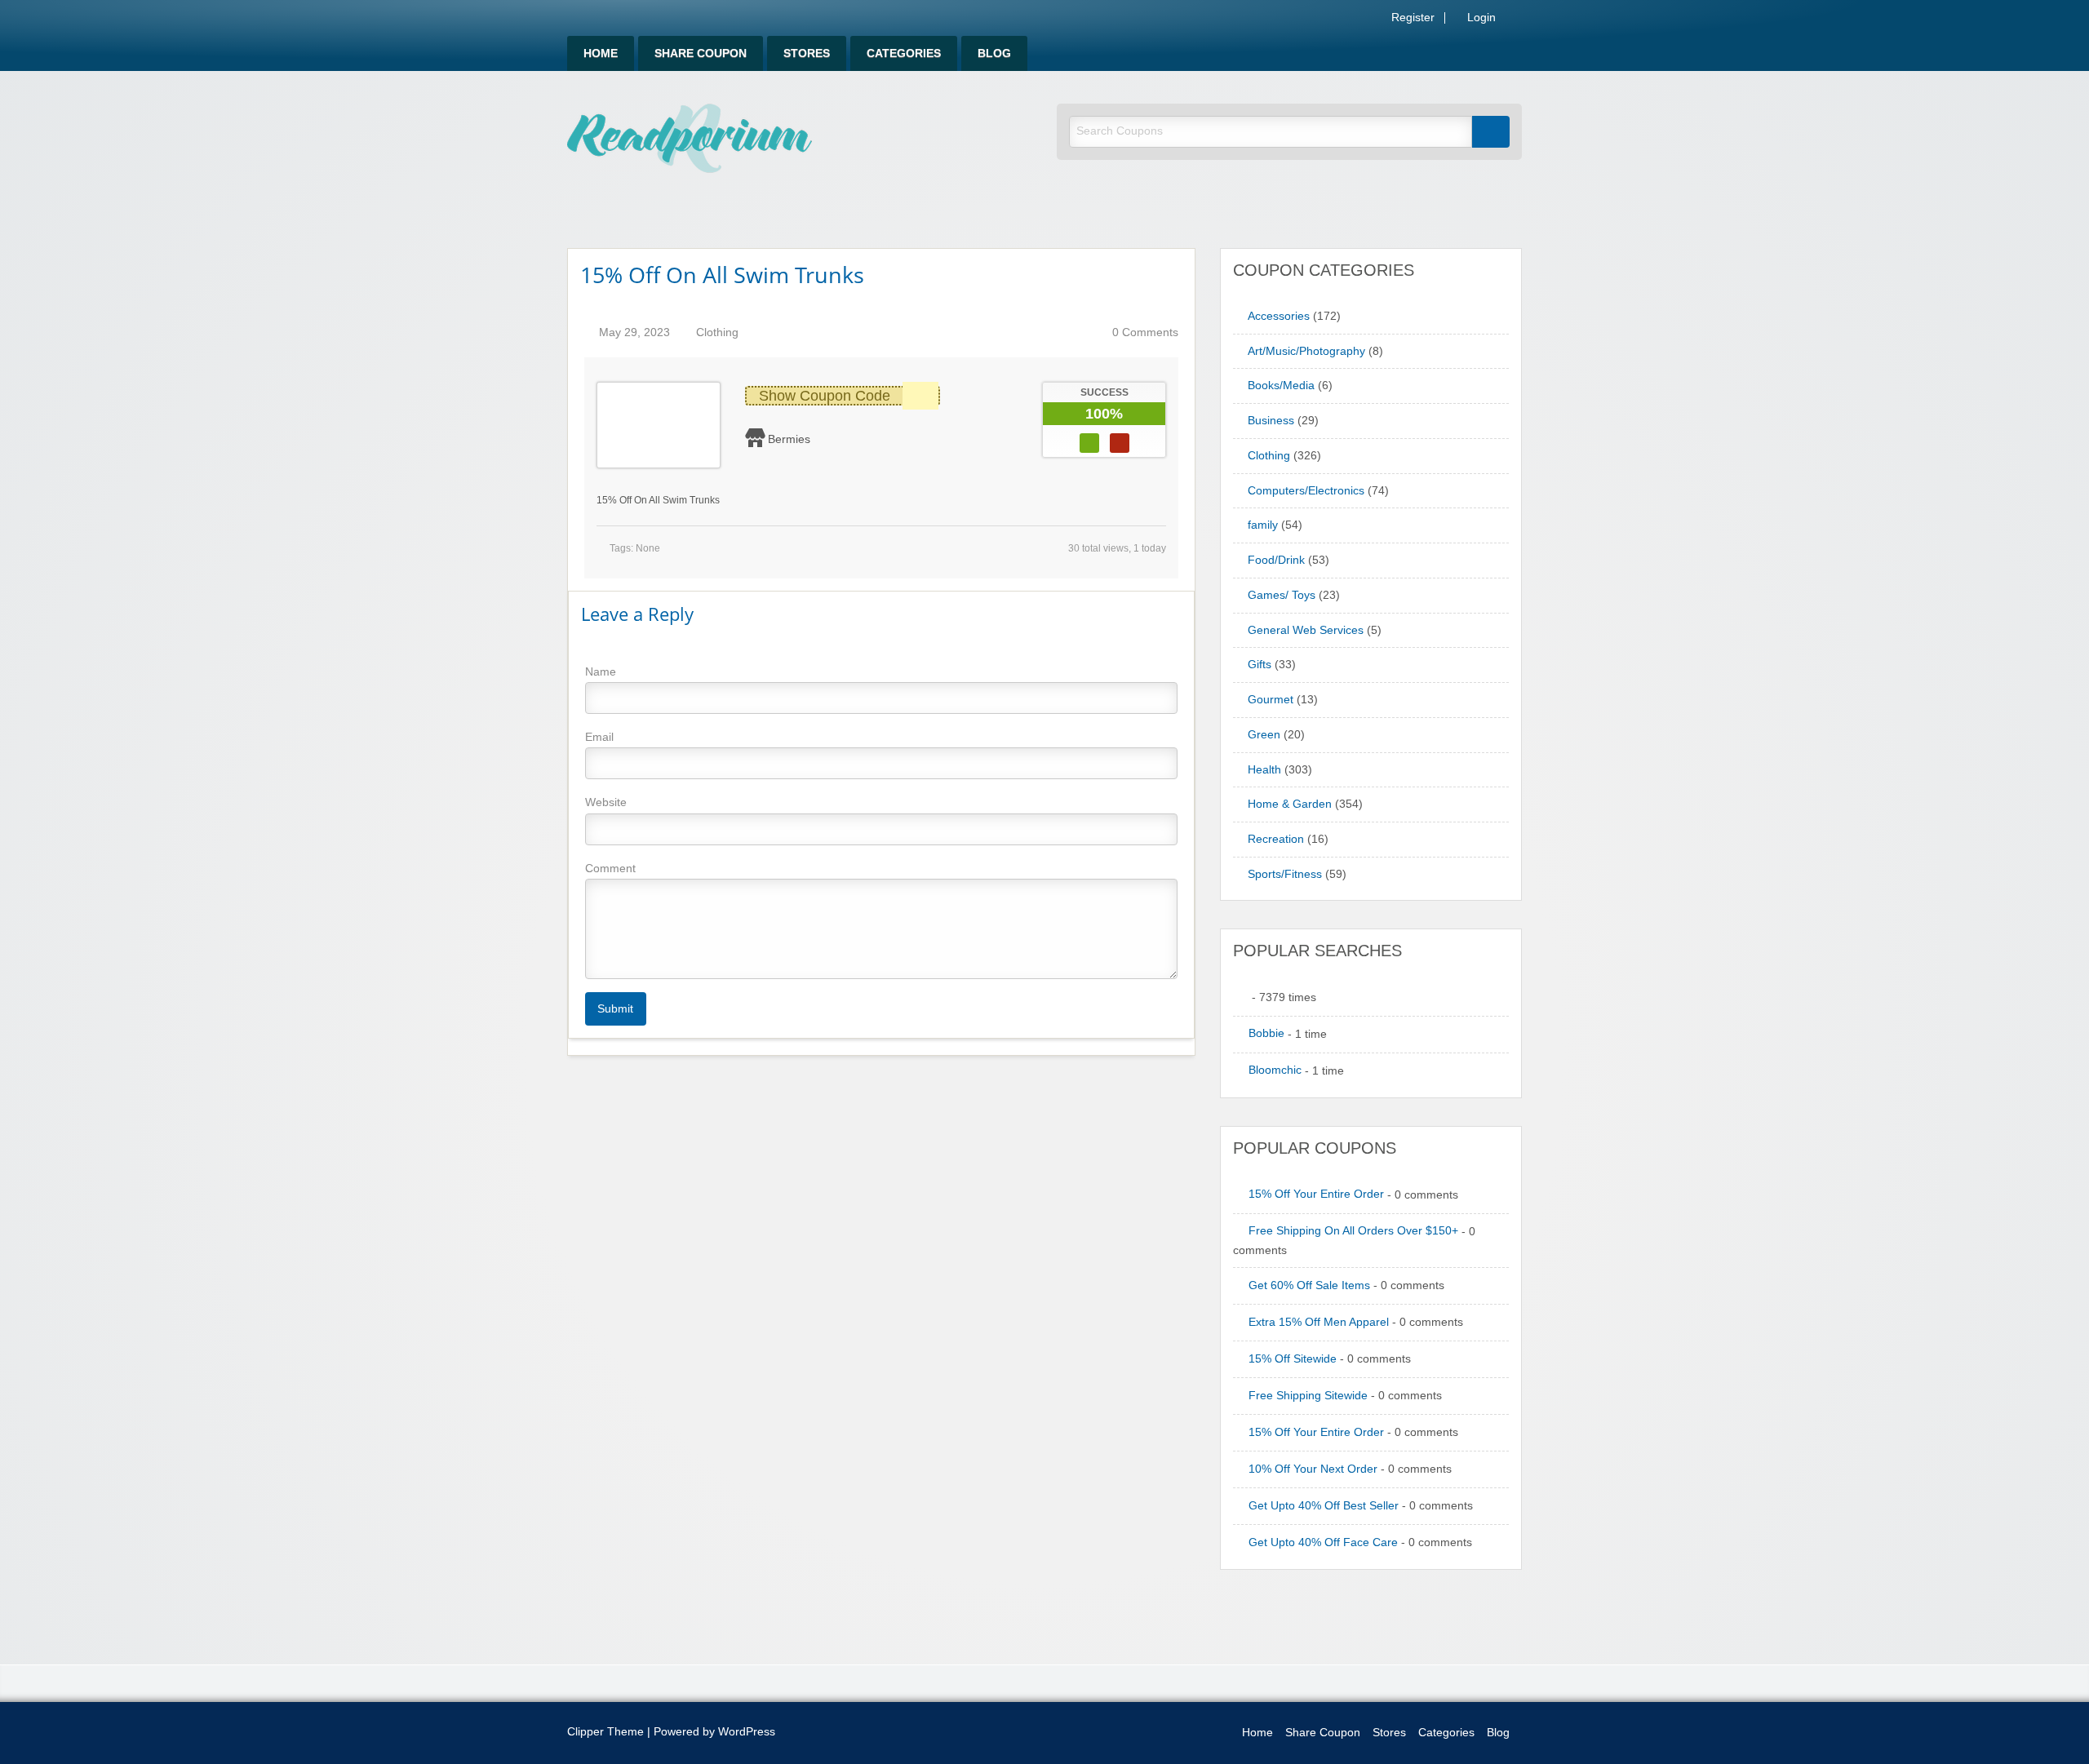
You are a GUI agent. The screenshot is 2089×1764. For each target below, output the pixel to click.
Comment (610, 868)
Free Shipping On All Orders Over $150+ (1353, 1231)
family (1263, 525)
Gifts (1260, 665)
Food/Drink (1276, 560)
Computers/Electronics (1306, 491)
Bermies (789, 439)
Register (1411, 18)
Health (1264, 770)
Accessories (1279, 316)
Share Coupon (701, 53)
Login (1480, 18)
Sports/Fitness (1285, 874)
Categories (904, 53)
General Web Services (1306, 630)
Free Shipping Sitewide (1308, 1396)
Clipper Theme (605, 1732)
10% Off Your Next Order (1313, 1469)
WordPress (747, 1732)
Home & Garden (1290, 804)
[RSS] (1517, 21)
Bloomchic (1275, 1070)
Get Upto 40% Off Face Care (1323, 1542)
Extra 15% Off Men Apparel (1319, 1322)
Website (606, 802)
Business (1271, 421)
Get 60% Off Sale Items (1309, 1285)
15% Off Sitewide (1293, 1359)
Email (599, 737)
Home (601, 53)
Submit (615, 1008)
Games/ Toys (1282, 595)
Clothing (717, 332)
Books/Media (1281, 386)
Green (1264, 735)
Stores (807, 53)
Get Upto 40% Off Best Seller (1324, 1506)
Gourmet (1271, 700)
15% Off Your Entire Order (1316, 1194)
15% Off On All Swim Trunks (722, 275)
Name (601, 671)
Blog (994, 53)
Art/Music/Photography (1306, 351)
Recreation (1276, 839)
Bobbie (1266, 1033)
